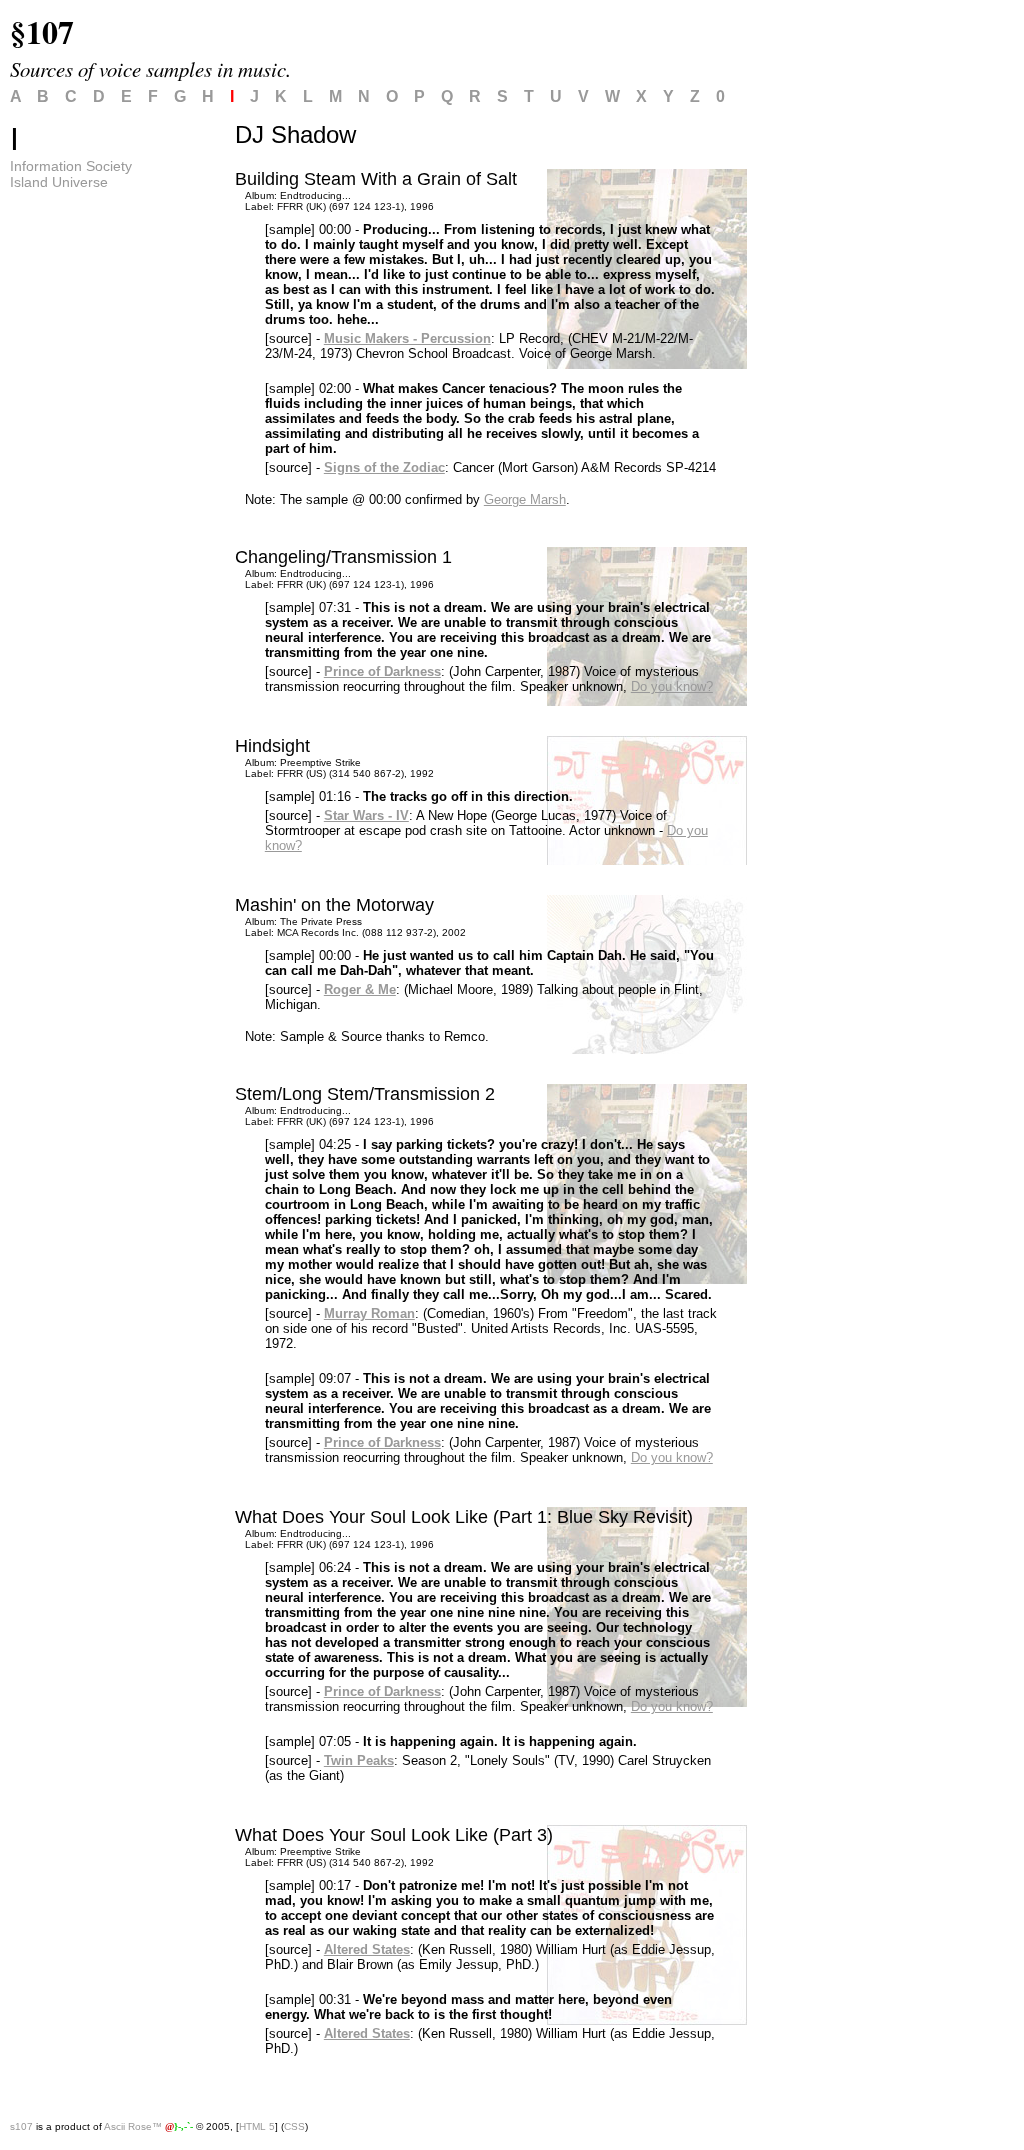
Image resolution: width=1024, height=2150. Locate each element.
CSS (294, 2126)
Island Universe (59, 182)
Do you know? (672, 686)
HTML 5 (257, 2126)
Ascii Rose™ (133, 2126)
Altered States (367, 1949)
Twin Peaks (359, 1760)
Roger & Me (360, 989)
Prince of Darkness (382, 671)
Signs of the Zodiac (384, 467)
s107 (21, 2126)
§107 (42, 31)
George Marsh (525, 499)
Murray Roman (369, 1313)
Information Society (71, 166)
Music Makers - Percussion (407, 338)
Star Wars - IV (366, 815)
